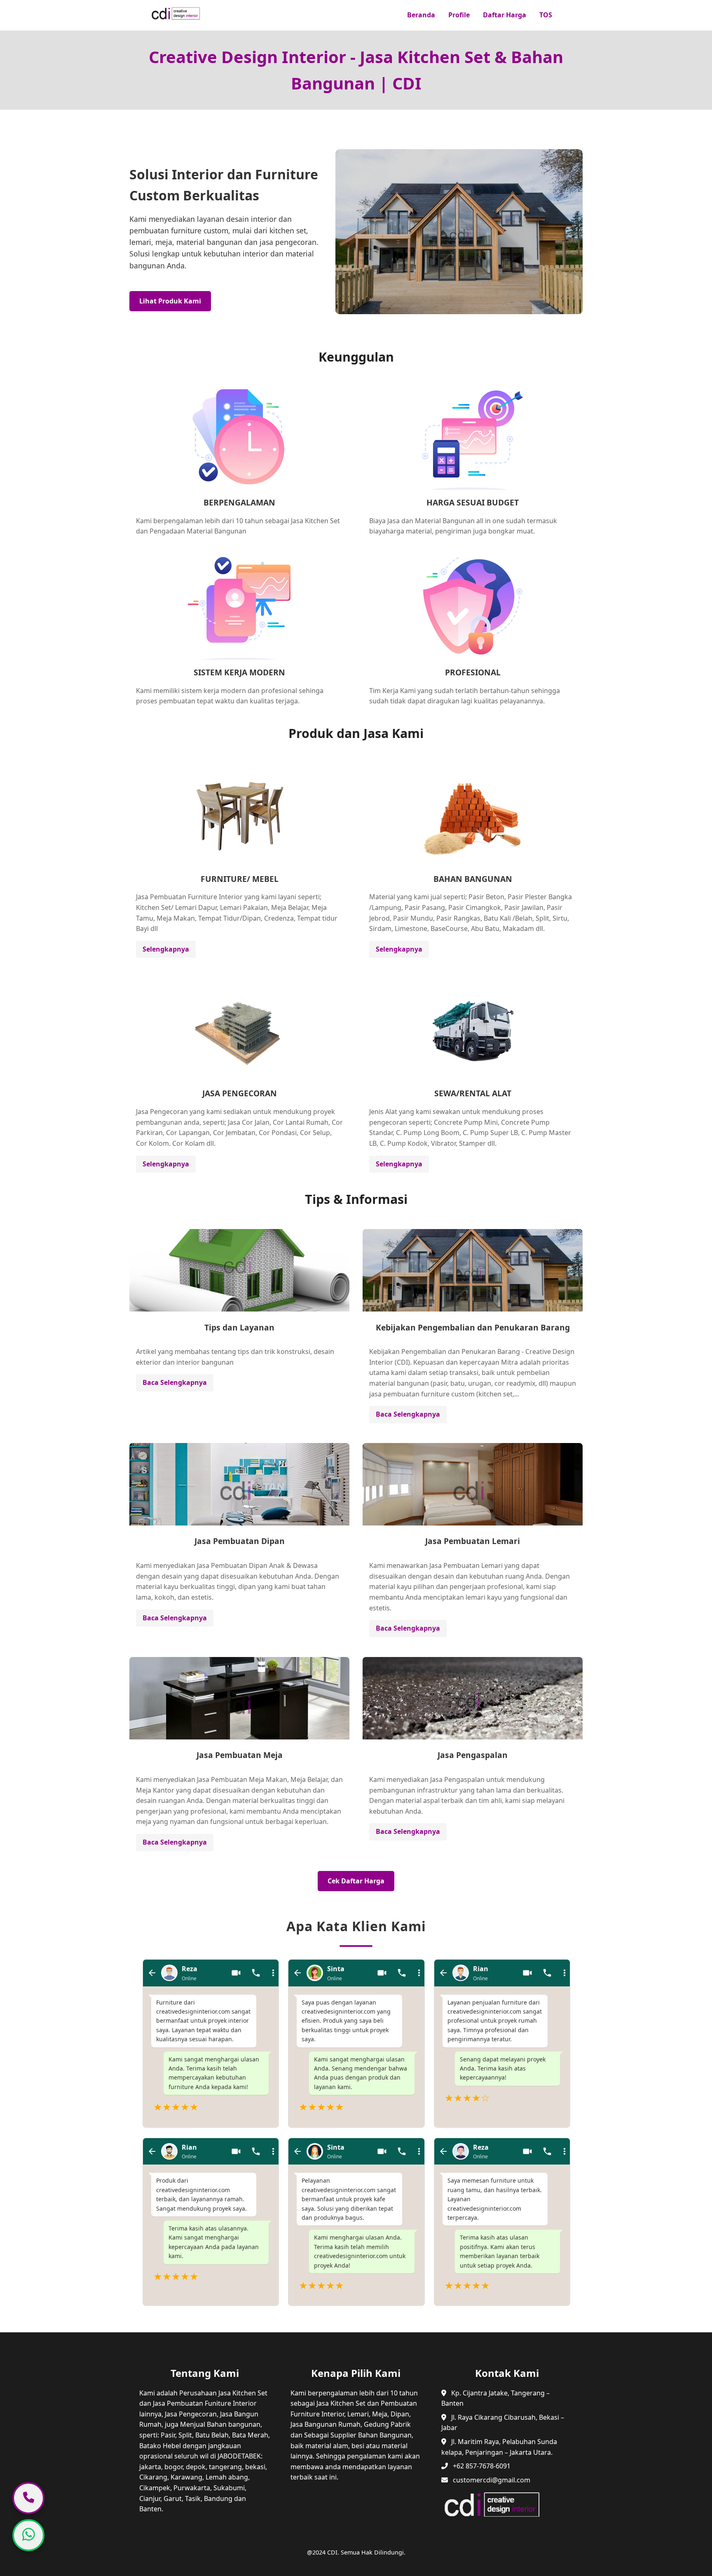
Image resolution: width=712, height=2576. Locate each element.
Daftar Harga (505, 15)
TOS (546, 15)
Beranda (421, 15)
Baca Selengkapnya (175, 1382)
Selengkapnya (166, 949)
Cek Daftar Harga (356, 1881)
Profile (459, 15)
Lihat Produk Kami (170, 301)
